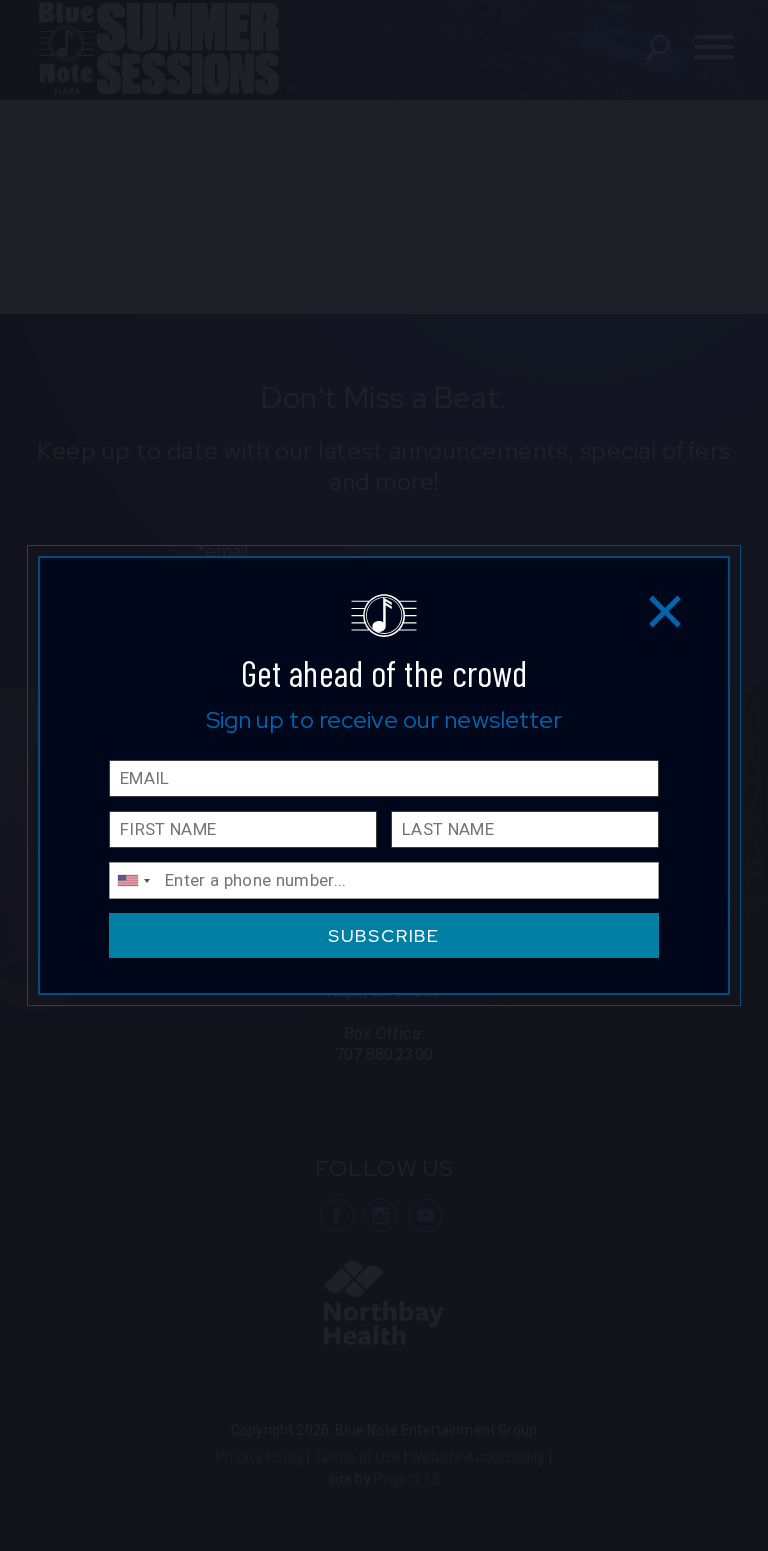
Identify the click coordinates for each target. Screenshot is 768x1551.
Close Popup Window (665, 610)
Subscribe (384, 935)
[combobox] (133, 880)
